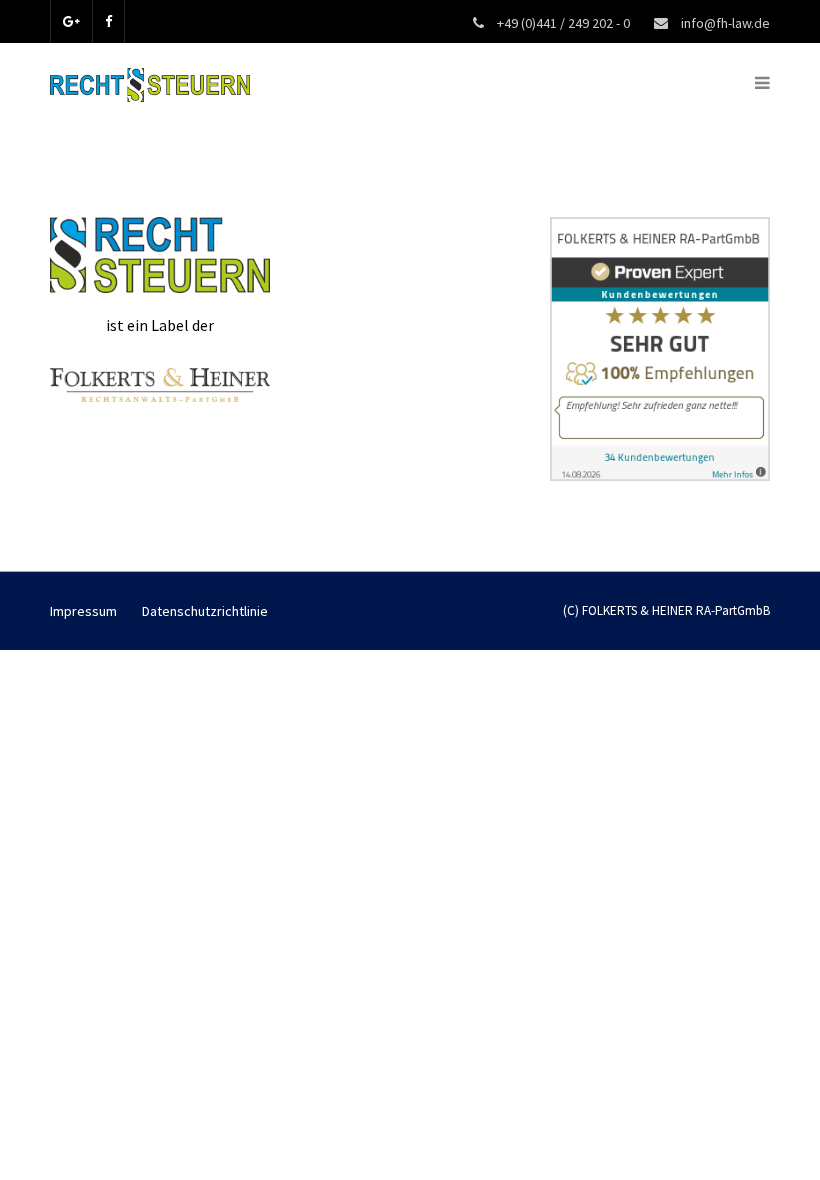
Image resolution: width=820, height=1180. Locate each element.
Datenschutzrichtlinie (205, 611)
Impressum (83, 611)
